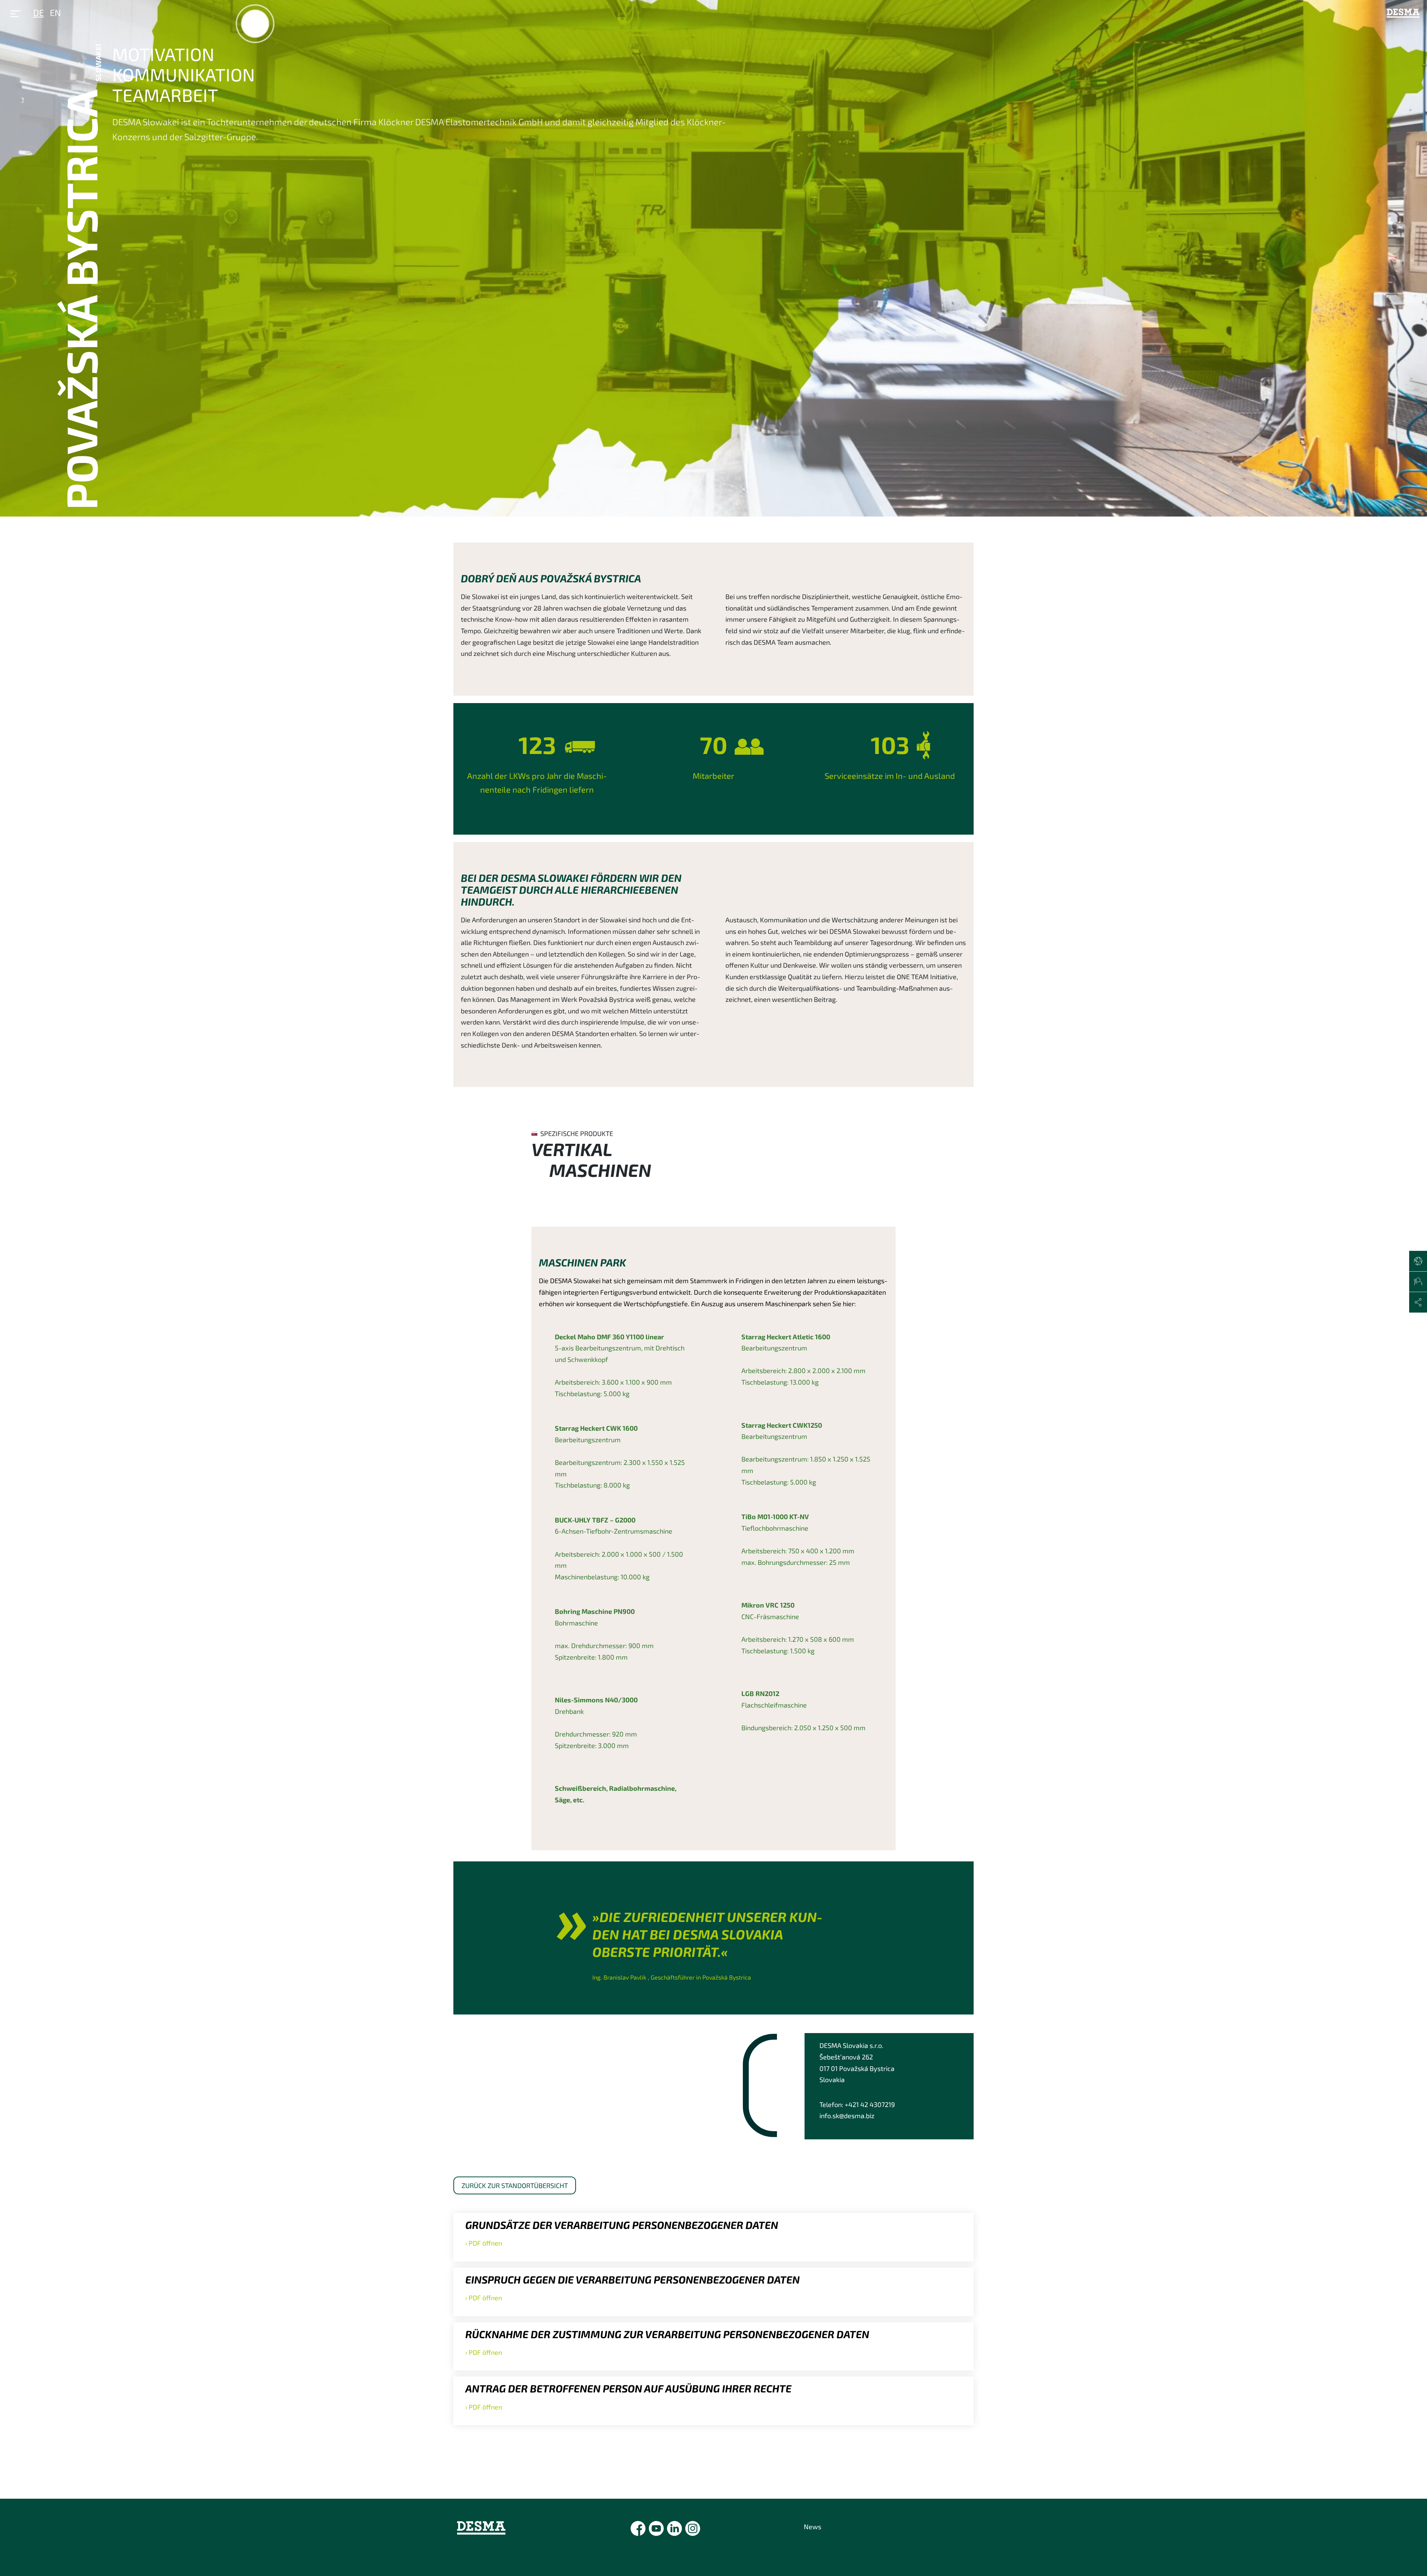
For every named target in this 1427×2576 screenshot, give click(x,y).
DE (38, 12)
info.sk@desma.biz (847, 2116)
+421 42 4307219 (870, 2104)
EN (55, 12)
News (813, 2527)
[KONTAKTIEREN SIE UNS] (1418, 1282)
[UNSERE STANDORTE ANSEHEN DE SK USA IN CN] (1418, 1261)
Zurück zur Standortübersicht (515, 2185)
